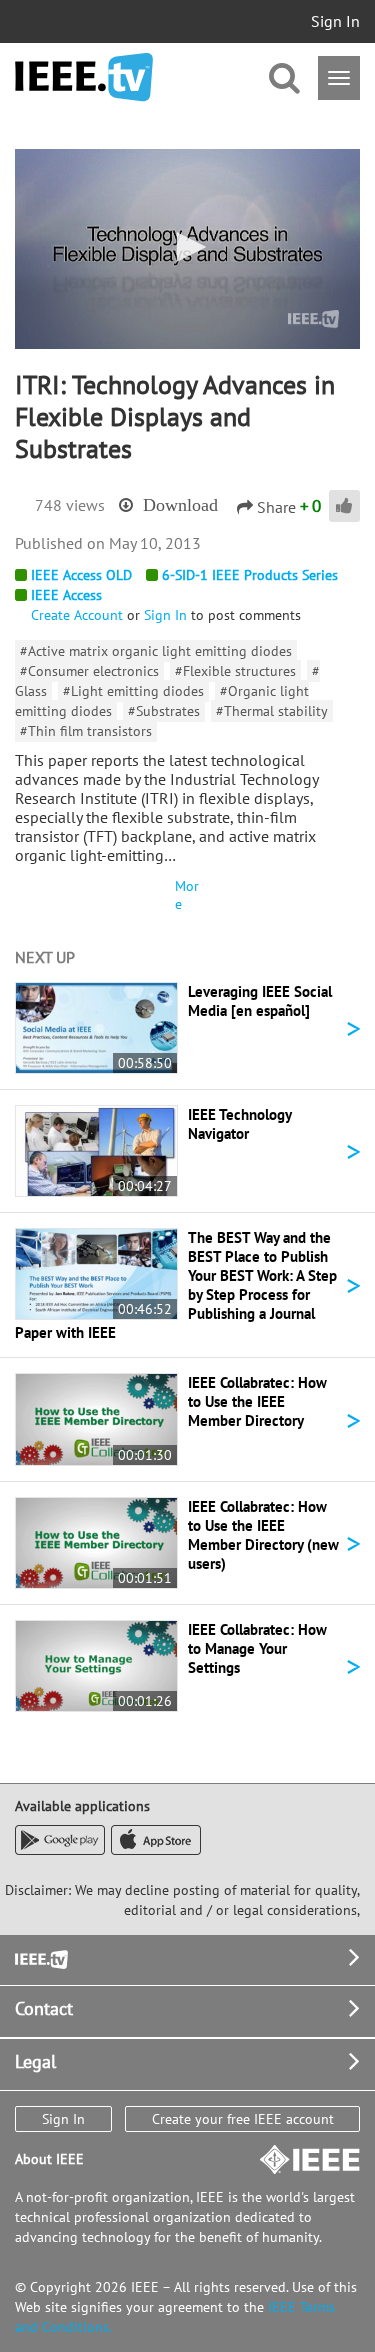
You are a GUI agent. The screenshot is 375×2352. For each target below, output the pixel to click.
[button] (188, 247)
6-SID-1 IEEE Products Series (250, 575)
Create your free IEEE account (243, 2119)
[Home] (84, 77)
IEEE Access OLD (81, 575)
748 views (70, 505)
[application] (187, 249)
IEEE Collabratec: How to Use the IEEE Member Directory (257, 1401)
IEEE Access (66, 595)
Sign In (335, 21)
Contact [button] (44, 2008)
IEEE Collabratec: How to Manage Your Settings (257, 1648)
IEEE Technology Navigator (239, 1124)
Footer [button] (40, 1957)
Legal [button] (35, 2061)
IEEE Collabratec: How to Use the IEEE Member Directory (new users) (263, 1535)
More (187, 895)
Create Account (77, 615)
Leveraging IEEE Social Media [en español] (260, 1001)
